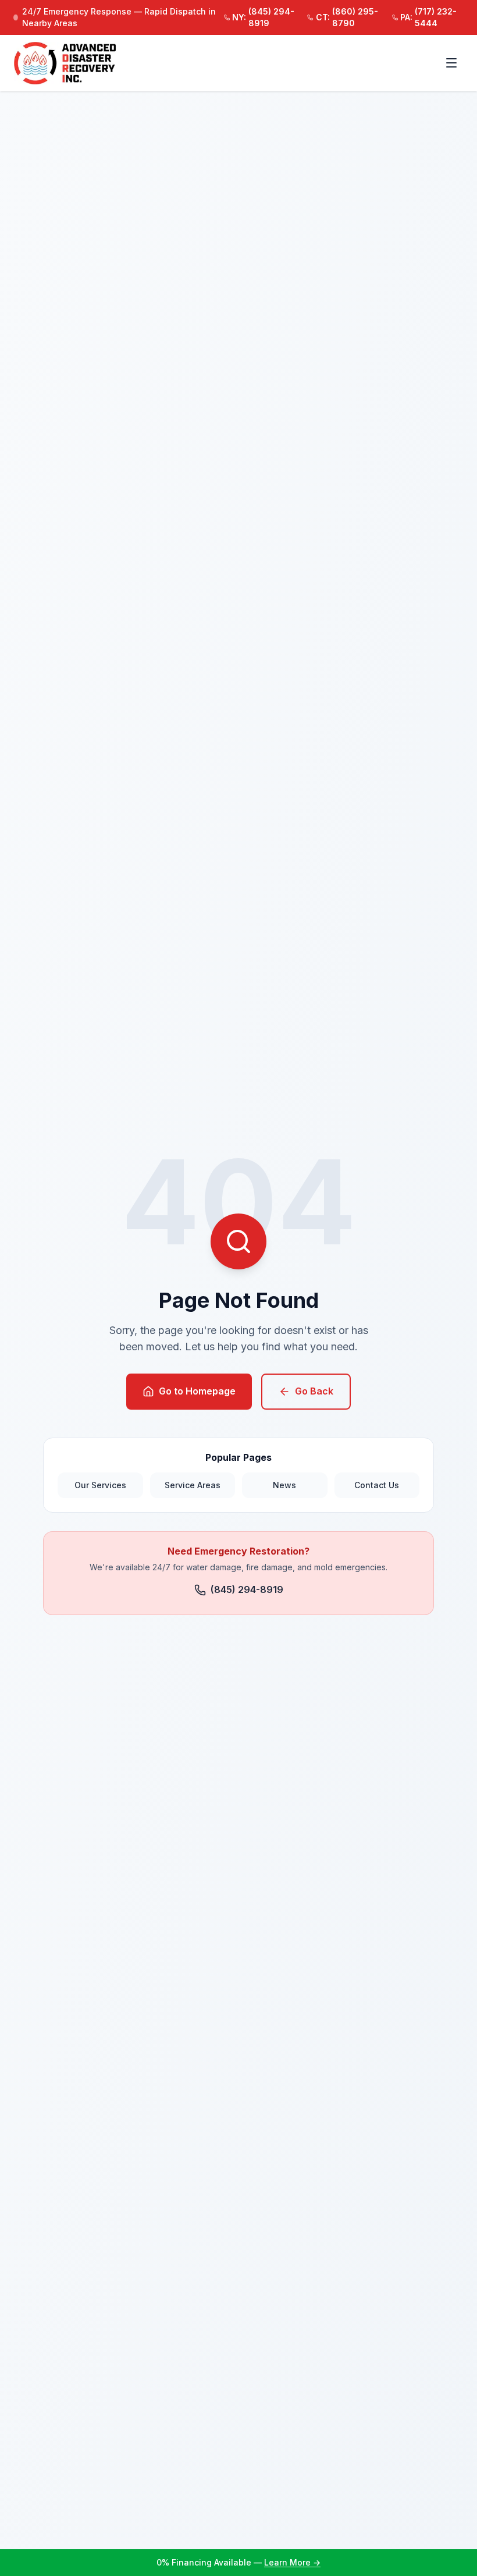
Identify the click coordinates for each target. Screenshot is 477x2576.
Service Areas (193, 1485)
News (284, 1485)
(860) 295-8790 (347, 17)
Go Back (314, 1391)
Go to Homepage (197, 1391)
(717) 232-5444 (428, 17)
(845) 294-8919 (263, 17)
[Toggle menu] (451, 63)
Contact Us (377, 1485)
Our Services (100, 1485)
